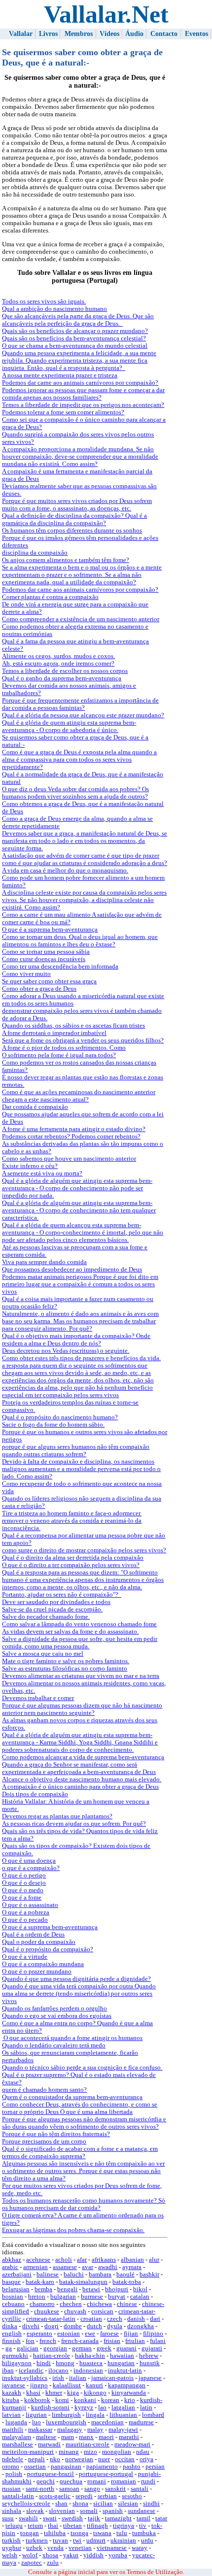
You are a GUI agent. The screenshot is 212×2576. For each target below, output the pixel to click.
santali (140, 2489)
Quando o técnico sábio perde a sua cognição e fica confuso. (82, 2068)
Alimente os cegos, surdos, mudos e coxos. (58, 656)
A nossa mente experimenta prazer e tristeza (60, 375)
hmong (65, 2363)
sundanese (141, 2511)
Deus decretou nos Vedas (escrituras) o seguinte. (66, 1351)
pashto (132, 2467)
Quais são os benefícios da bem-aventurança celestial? (74, 338)
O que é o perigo (24, 1875)
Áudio (134, 34)
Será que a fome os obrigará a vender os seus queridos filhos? (83, 1040)
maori (106, 2437)
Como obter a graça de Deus (39, 989)
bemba (43, 2289)
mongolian (117, 2452)
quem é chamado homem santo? (44, 2090)
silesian (128, 2504)
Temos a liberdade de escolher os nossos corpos (65, 671)
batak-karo (40, 2282)
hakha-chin (90, 2356)
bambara (100, 2275)
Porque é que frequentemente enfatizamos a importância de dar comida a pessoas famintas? (80, 704)
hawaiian (122, 2356)
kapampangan (127, 2385)
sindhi (151, 2504)
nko (55, 2459)
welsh (10, 2555)
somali (89, 2511)
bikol (140, 2289)
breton (37, 2297)
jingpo (39, 2385)
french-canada (80, 2341)
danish (136, 2319)
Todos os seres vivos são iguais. (44, 301)
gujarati (152, 2348)
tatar (161, 2518)
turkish (11, 2541)
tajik (94, 2518)
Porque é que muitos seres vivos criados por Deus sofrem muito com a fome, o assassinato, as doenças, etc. (77, 505)
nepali (36, 2459)
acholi (64, 2260)
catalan (140, 2297)
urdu (147, 2541)
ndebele (13, 2459)
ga (9, 2348)
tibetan (72, 2526)
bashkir (149, 2275)
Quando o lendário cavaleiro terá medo (54, 2045)
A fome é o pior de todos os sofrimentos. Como (64, 1048)
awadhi (108, 2267)
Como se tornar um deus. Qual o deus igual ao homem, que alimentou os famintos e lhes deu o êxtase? (80, 941)
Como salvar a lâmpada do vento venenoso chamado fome (79, 1624)
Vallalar (21, 34)
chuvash (75, 2311)
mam (68, 2437)
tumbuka (144, 2533)
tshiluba (55, 2533)
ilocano (58, 2371)
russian (11, 2489)
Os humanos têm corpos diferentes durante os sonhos (72, 531)
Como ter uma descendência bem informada (60, 967)
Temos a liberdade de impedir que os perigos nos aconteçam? (83, 405)
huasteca (91, 2363)
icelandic (31, 2371)
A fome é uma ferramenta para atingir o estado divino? (74, 1129)
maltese (46, 2437)
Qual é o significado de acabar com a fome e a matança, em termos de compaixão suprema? (80, 2153)
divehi (31, 2326)
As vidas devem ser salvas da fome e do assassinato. (70, 1632)
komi (62, 2400)
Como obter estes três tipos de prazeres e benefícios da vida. (81, 1358)
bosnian (13, 2297)
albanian (132, 2260)
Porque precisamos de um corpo (44, 2141)
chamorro (42, 2304)
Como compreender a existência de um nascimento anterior (81, 619)
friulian (135, 2341)
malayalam (17, 2437)
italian (78, 2378)
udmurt (96, 2541)
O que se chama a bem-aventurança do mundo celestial (75, 346)
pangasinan (66, 2467)
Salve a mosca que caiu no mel (43, 1654)
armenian (35, 2267)
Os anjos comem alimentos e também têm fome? (66, 560)
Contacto (164, 34)
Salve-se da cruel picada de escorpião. (52, 1609)
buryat (117, 2297)
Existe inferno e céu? (30, 1166)
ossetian (35, 2467)
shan (61, 2504)
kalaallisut (67, 2385)
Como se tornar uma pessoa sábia (46, 952)
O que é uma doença (29, 1861)
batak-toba (127, 2282)
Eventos (196, 34)
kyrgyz (84, 2408)
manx (86, 2437)
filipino (153, 2334)
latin (146, 2408)
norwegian (79, 2459)
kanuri (94, 2385)
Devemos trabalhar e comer (38, 1698)
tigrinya (124, 2526)
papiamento (102, 2467)
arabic (10, 2267)
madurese (141, 2422)
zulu (53, 2563)
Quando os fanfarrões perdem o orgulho (54, 2008)
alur (154, 2260)
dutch (94, 2326)
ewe (90, 2334)
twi (77, 2541)
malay (95, 2430)
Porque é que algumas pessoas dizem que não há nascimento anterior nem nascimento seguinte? (82, 1709)
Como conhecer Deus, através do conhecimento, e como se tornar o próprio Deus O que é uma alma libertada (80, 2108)
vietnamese (112, 2548)
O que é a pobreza (26, 1912)
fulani (158, 2341)
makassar (40, 2430)
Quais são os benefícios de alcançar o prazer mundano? (75, 331)
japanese (150, 2378)
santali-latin (18, 2496)
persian (155, 2467)
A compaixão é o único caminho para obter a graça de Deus (80, 1787)
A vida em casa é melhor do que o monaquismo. (65, 870)
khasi (33, 2393)
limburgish (66, 2415)
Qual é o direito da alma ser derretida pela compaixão (73, 1558)
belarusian (16, 2289)
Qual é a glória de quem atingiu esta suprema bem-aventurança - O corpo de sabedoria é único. (69, 726)
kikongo (95, 2393)
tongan (30, 2533)
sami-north (40, 2489)
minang (69, 2452)
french (48, 2341)
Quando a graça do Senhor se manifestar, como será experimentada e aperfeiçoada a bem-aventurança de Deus (79, 1768)
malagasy (70, 2430)
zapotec (32, 2563)
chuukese (47, 2311)
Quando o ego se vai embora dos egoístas (57, 2016)
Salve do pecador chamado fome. (46, 1617)
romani (97, 2481)
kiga (73, 2393)
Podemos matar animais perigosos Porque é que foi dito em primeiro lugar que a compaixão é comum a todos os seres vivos (80, 1284)
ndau (143, 2452)
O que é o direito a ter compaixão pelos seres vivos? (71, 1565)
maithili (13, 2430)
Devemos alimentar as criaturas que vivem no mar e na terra (81, 1676)
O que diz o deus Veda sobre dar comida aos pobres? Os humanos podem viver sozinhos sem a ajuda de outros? (75, 793)
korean (110, 2400)
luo (36, 2422)
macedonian (107, 2422)
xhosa (50, 2555)
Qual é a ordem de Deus (33, 1935)
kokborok (37, 2400)
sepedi (84, 2496)
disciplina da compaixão (35, 553)
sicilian (103, 2504)
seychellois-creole (26, 2504)
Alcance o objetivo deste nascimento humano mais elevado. (82, 1779)
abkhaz (12, 2260)
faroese (109, 2334)
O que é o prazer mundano (37, 1972)
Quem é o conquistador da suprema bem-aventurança (72, 2097)
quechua (71, 2481)
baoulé (125, 2275)
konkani (85, 2400)
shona (80, 2504)
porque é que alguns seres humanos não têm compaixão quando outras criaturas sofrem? (76, 1451)
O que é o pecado (25, 1920)
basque (11, 2282)
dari (155, 2319)
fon (30, 2341)
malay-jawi (123, 2430)
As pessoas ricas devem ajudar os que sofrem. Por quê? (74, 1824)
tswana (102, 2533)
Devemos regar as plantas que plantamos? (57, 1816)
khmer (54, 2393)
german (82, 2348)
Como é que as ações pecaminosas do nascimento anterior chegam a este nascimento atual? (79, 1096)
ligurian (36, 2415)
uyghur (12, 2548)
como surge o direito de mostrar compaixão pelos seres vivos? (84, 1550)
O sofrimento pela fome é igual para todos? (59, 1055)
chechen (71, 2304)
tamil (143, 2518)
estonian (69, 2334)
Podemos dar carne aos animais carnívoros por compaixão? (80, 383)
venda (55, 2548)
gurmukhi (15, 2356)
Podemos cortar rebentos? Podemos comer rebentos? (71, 1137)
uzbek (34, 2548)
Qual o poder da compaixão (39, 1942)
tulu (122, 2533)
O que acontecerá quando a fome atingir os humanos (72, 2038)
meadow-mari (132, 2444)
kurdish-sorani (50, 2408)
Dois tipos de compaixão (35, 1794)
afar (82, 2260)
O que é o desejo (24, 1883)
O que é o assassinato (30, 1905)
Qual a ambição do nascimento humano (54, 309)
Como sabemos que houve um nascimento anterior (69, 1159)
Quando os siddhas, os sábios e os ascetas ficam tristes (73, 1026)
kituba (11, 2400)
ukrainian (123, 2541)
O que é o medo (23, 1890)
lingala (95, 2415)
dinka (10, 2326)
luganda (16, 2422)
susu (8, 2518)
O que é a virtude (25, 1957)
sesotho (132, 2496)
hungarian (121, 2363)
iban (8, 2371)
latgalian (123, 2408)
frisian (112, 2341)
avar (88, 2267)
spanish (113, 2511)
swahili (28, 2518)
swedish (72, 2518)
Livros (48, 34)
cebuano (13, 2304)
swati (50, 2518)
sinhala (12, 2511)
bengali (67, 2289)
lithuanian (123, 2415)
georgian (55, 2348)
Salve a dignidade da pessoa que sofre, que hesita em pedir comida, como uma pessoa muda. (80, 1643)
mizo (90, 2452)
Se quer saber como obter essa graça (49, 981)
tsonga (79, 2533)
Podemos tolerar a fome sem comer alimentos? (63, 412)
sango (92, 2489)
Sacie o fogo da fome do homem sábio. (53, 1425)
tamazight (118, 2518)
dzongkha (141, 2326)
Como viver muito (26, 974)
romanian (124, 2481)
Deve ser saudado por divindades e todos (56, 1602)
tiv (143, 2526)
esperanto (39, 2334)
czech (115, 2319)
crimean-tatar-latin (51, 2319)
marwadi (49, 2444)
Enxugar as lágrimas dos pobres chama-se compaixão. (73, 2230)
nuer (104, 2459)
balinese (48, 2275)
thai (53, 2526)
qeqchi (46, 2481)
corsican (102, 2311)
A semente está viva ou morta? (42, 1173)
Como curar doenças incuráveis (44, 959)
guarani (126, 2348)
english (12, 2334)
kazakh (12, 2393)
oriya (146, 2459)
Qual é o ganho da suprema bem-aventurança (62, 678)
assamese (65, 2267)
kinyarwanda (129, 2393)
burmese (92, 2297)
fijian (131, 2334)
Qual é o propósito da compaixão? (48, 1949)
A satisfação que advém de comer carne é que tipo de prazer (81, 856)
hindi (44, 2363)
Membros (79, 34)
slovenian (62, 2511)
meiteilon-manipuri (28, 2452)
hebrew (149, 2356)
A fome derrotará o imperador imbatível (54, 1033)
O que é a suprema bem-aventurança (50, 930)
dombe (73, 2326)
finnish (11, 2341)
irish (58, 2378)
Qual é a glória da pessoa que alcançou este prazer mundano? (83, 715)
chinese (127, 2304)
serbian (107, 2496)
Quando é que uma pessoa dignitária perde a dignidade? (76, 1979)
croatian (91, 2319)
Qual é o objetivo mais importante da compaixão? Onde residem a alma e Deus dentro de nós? (76, 1340)
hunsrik (150, 2363)
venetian (80, 2548)
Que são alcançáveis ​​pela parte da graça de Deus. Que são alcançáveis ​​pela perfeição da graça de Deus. (78, 320)
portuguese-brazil (51, 2474)
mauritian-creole (88, 2444)
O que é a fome (22, 1898)
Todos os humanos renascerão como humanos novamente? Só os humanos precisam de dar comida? (84, 2204)
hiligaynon (17, 2363)
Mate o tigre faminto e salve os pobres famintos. (66, 1661)
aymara (132, 2267)
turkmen (37, 2541)
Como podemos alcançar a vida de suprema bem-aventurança (83, 1757)
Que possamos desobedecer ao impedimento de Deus (72, 1270)
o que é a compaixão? (31, 1868)
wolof (30, 2555)
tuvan (60, 2541)
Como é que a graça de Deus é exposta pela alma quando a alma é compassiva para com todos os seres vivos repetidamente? (79, 760)
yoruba (118, 2555)
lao (102, 2408)
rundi (148, 2481)
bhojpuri (117, 2289)
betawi (91, 2289)
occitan (125, 2459)
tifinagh (97, 2526)
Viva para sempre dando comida (44, 1262)
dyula (115, 2326)
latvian (11, 2415)
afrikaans (104, 2260)
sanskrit (115, 2489)
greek (104, 2348)
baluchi (74, 2275)
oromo (11, 2467)
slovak (35, 2511)
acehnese (38, 2260)
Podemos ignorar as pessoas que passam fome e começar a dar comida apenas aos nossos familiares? (83, 394)
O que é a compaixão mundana (43, 1964)
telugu (14, 2526)
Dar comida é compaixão (35, 1107)
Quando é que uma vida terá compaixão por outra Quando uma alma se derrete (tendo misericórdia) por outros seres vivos (79, 1994)
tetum (35, 2526)
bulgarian (63, 2297)
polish (14, 2474)
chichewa (99, 2304)
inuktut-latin (125, 2371)
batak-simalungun (83, 2282)
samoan (69, 2489)
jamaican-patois (112, 2378)
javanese (14, 2385)
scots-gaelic (55, 2496)
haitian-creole (52, 2356)
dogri (52, 2326)
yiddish (93, 2555)
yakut (71, 2555)
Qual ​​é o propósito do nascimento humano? (60, 1417)
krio (130, 2400)
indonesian (88, 2371)
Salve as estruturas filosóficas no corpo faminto (65, 1669)
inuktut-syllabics (25, 2378)
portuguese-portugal (106, 2474)
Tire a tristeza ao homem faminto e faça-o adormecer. (72, 1513)
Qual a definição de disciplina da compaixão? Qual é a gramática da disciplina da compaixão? (74, 519)
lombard (153, 2415)
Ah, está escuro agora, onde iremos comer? (58, 664)
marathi (129, 2437)
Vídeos (109, 34)
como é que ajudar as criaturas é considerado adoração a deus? (85, 863)
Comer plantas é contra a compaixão (50, 597)
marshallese (18, 2444)
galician (28, 2348)
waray (140, 2548)
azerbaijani (17, 2275)
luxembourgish (66, 2422)
